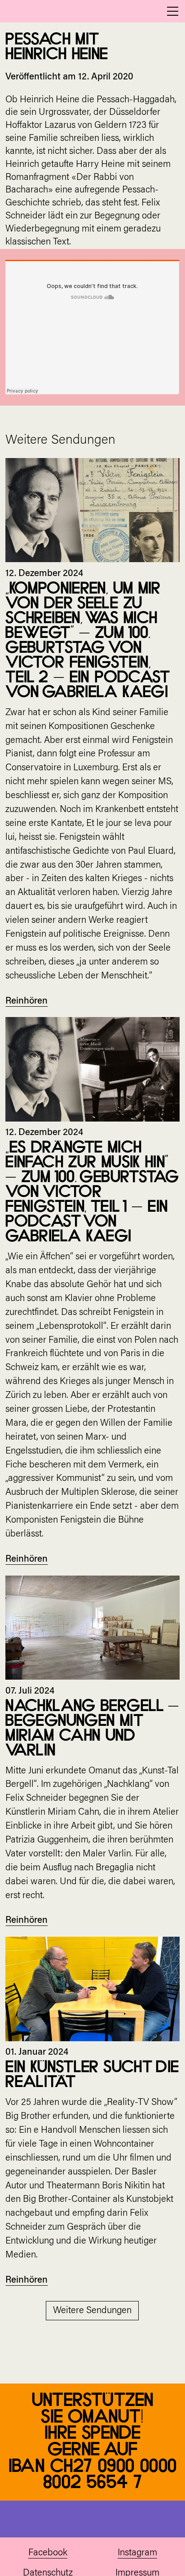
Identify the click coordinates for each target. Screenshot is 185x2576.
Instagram (137, 2553)
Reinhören (26, 1001)
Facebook (48, 2553)
